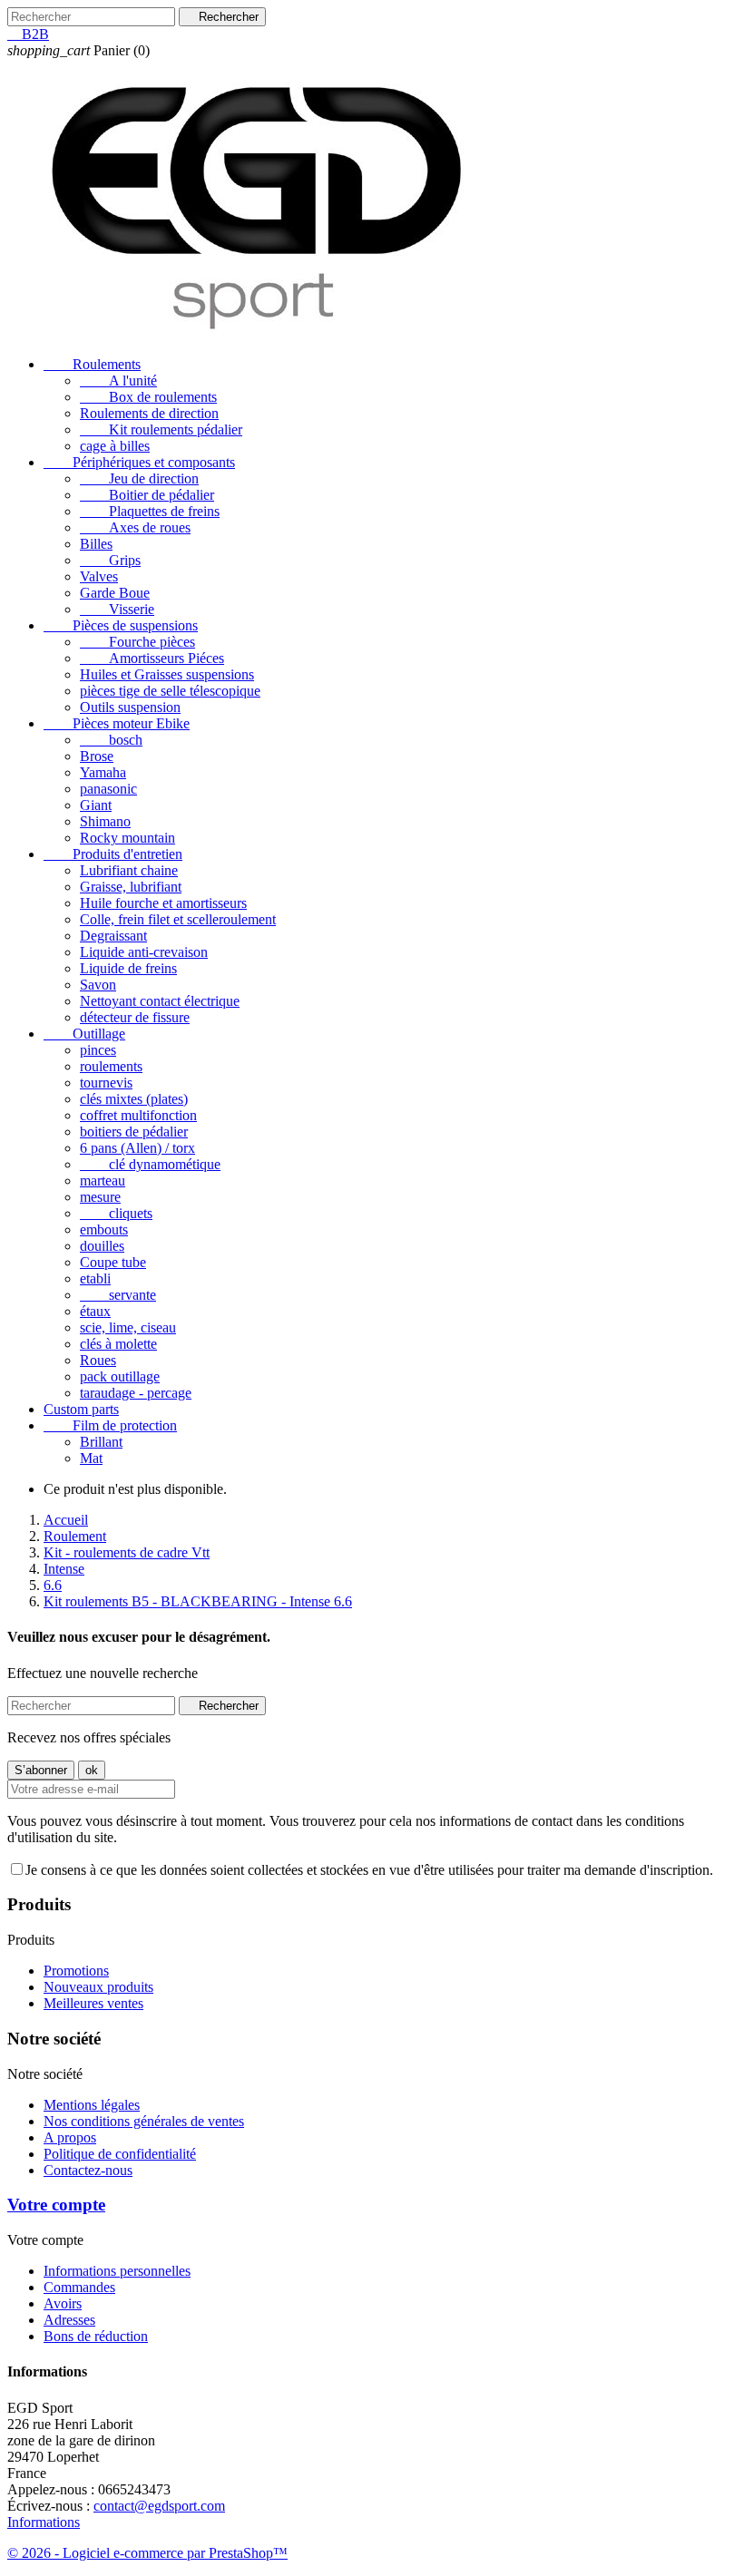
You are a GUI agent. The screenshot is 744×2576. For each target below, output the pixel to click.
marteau (103, 1181)
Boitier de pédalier (147, 495)
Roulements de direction (149, 413)
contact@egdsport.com (159, 2506)
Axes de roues (135, 527)
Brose (97, 756)
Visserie (117, 609)
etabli (95, 1278)
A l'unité (118, 381)
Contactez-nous (88, 2170)
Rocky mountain (127, 838)
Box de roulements (148, 397)
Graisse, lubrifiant (131, 887)
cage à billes (115, 446)
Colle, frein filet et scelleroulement (178, 919)
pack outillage (120, 1376)
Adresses (69, 2320)
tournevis (106, 1083)
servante (118, 1295)
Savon (98, 985)
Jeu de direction (139, 478)
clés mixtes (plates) (134, 1099)
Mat (91, 1458)
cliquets (116, 1213)
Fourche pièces (137, 642)
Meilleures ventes (93, 2003)
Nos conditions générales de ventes (144, 2121)
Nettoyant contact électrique (160, 1001)
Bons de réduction (96, 2336)
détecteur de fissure (135, 1017)
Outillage (84, 1034)
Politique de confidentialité (120, 2154)
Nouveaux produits (98, 1987)
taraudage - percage (136, 1393)
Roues (98, 1360)
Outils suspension (130, 707)
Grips (110, 560)
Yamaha (103, 772)
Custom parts (81, 1409)
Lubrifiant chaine (129, 870)
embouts (104, 1229)
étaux (95, 1311)
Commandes (79, 2287)
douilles (102, 1246)
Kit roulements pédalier (161, 429)
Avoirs (63, 2303)
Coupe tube (113, 1262)
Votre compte (56, 2205)
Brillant (101, 1442)
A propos (70, 2137)
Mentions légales (92, 2105)
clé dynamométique (150, 1164)
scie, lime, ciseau (128, 1327)
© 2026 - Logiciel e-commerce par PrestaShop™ (147, 2553)
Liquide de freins (128, 968)
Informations (44, 2522)
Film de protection (110, 1425)
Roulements (92, 364)
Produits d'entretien (113, 854)
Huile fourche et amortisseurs (163, 903)
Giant (96, 805)
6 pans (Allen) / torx (137, 1148)
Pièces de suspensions (121, 625)
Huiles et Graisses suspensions (167, 674)
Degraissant (113, 936)
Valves (99, 576)
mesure (100, 1197)
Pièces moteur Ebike (117, 723)
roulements (111, 1066)
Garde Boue (115, 593)
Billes (96, 544)
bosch (111, 740)
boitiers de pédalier (134, 1132)
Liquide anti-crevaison (144, 952)
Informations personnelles (117, 2271)
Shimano (105, 821)
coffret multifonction (138, 1115)
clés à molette (118, 1344)
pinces (98, 1050)
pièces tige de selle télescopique (170, 691)
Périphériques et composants (139, 462)
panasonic (108, 789)
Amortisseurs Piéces (152, 658)
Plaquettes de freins (150, 511)
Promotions (76, 1971)
